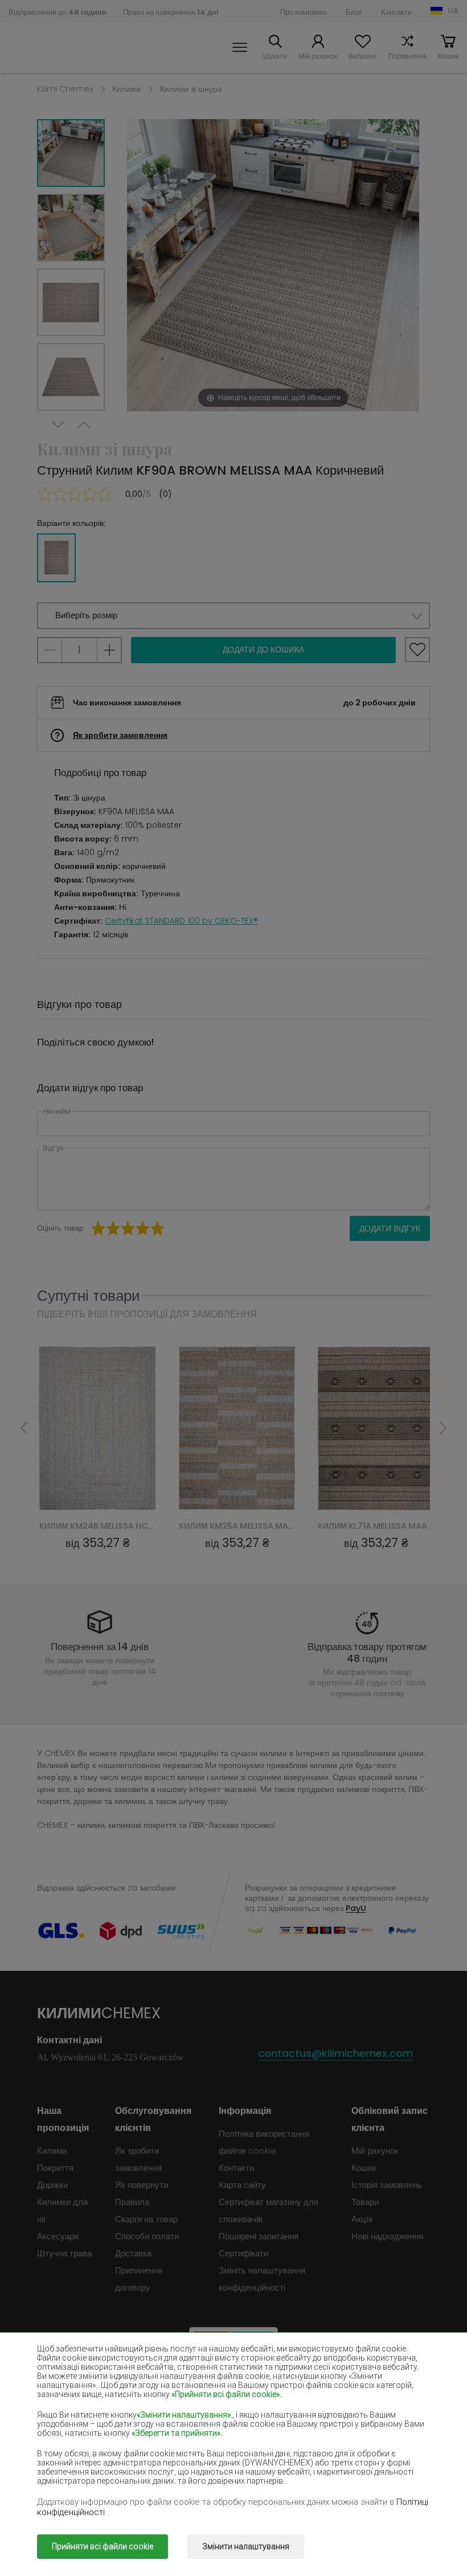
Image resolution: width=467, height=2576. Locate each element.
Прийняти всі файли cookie (103, 2546)
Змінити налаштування (246, 2546)
